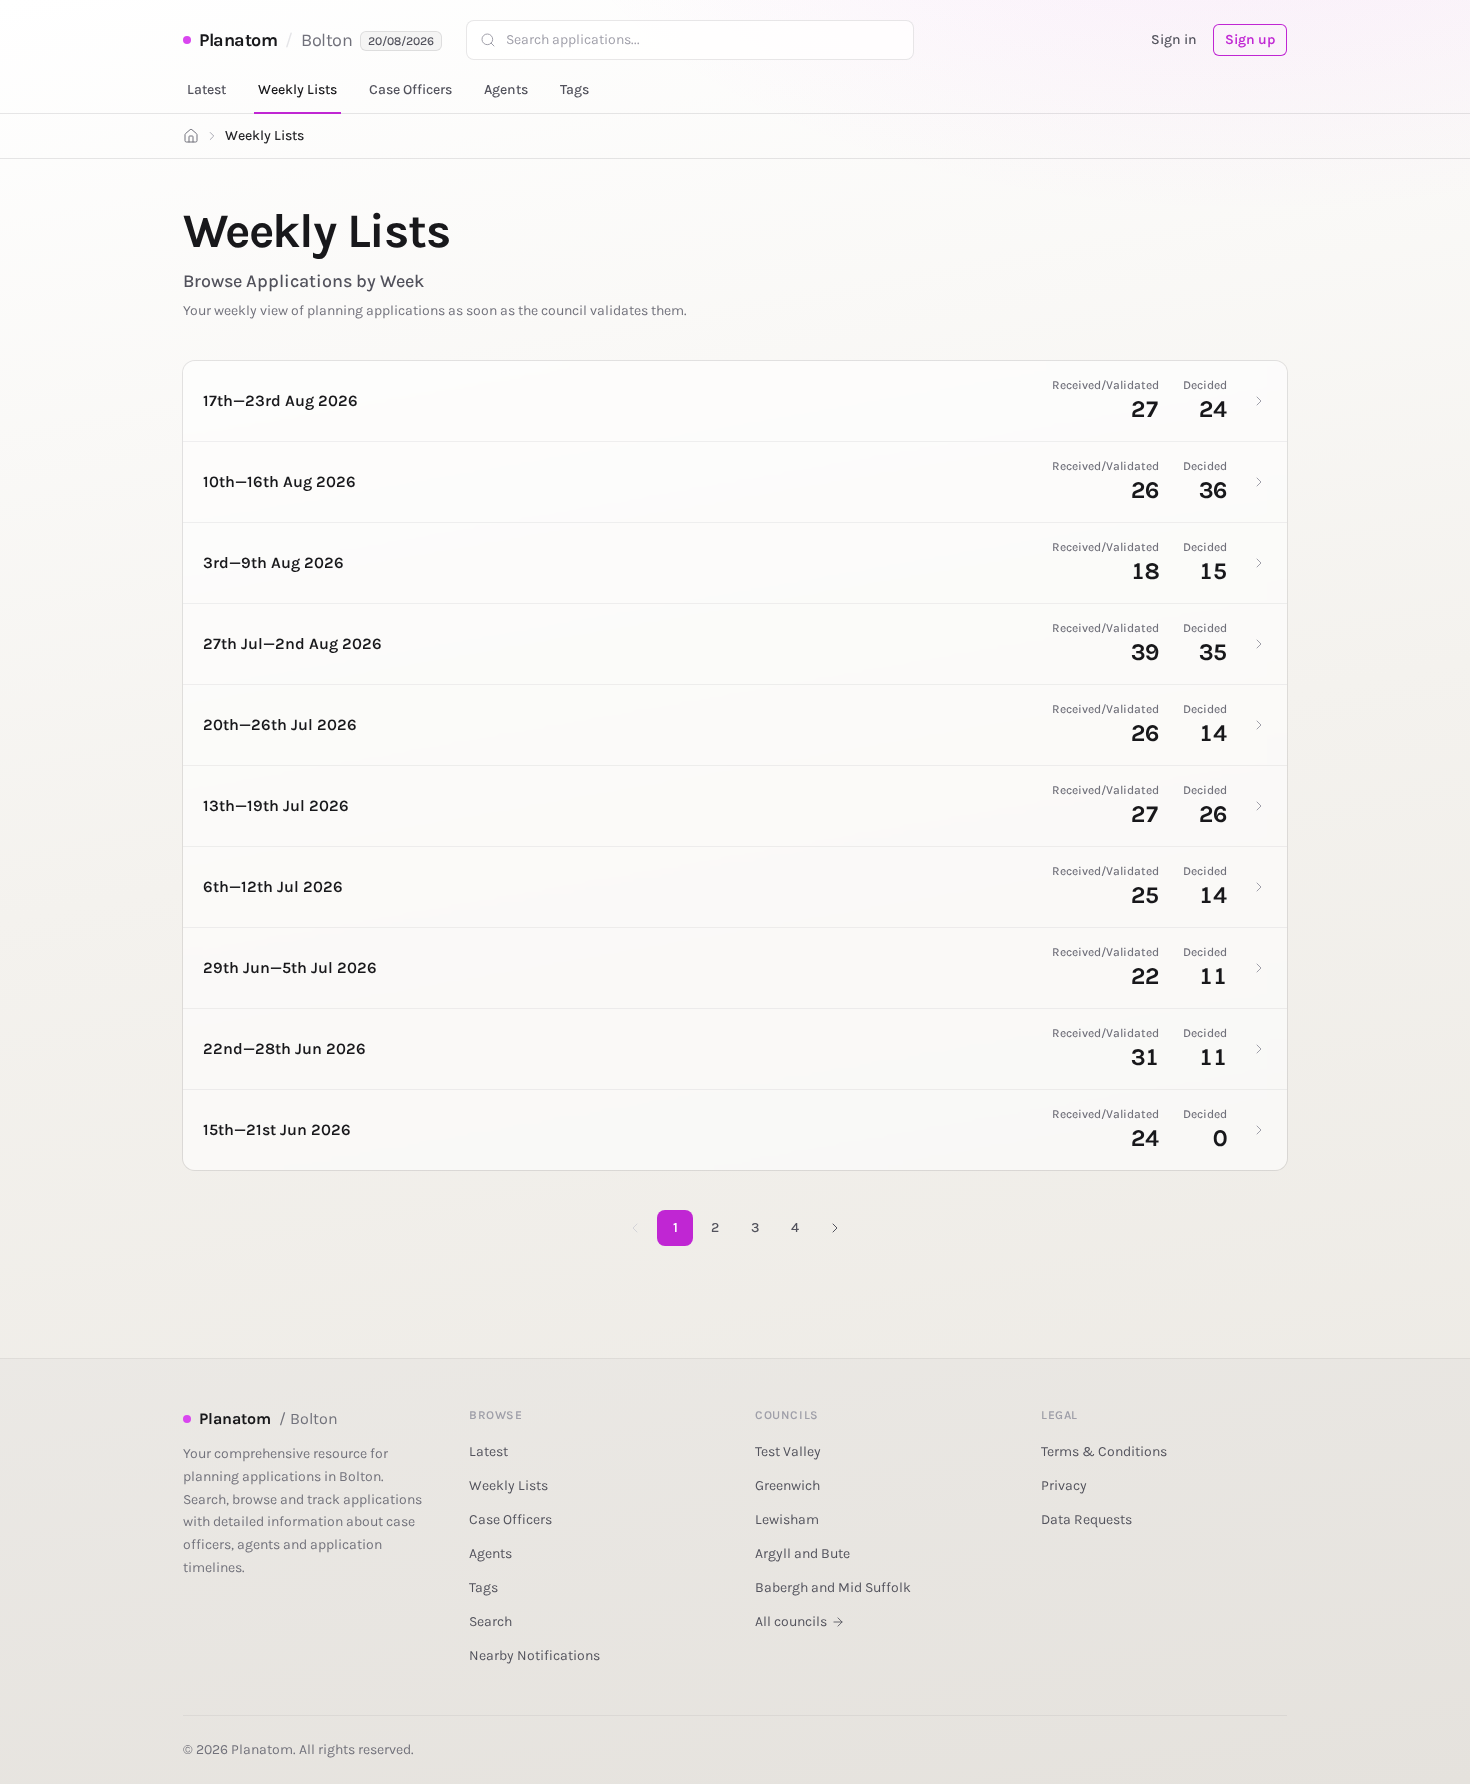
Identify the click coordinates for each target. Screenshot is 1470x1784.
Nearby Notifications (534, 1655)
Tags (574, 89)
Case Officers (410, 89)
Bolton (326, 40)
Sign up (1250, 39)
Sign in (1174, 39)
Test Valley (788, 1451)
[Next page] (835, 1228)
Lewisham (787, 1519)
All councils (791, 1621)
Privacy (1064, 1485)
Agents (506, 89)
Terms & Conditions (1104, 1451)
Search (490, 1621)
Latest (206, 89)
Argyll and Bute (802, 1553)
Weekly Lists (297, 89)
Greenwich (787, 1485)
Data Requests (1086, 1519)
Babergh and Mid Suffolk (833, 1587)
